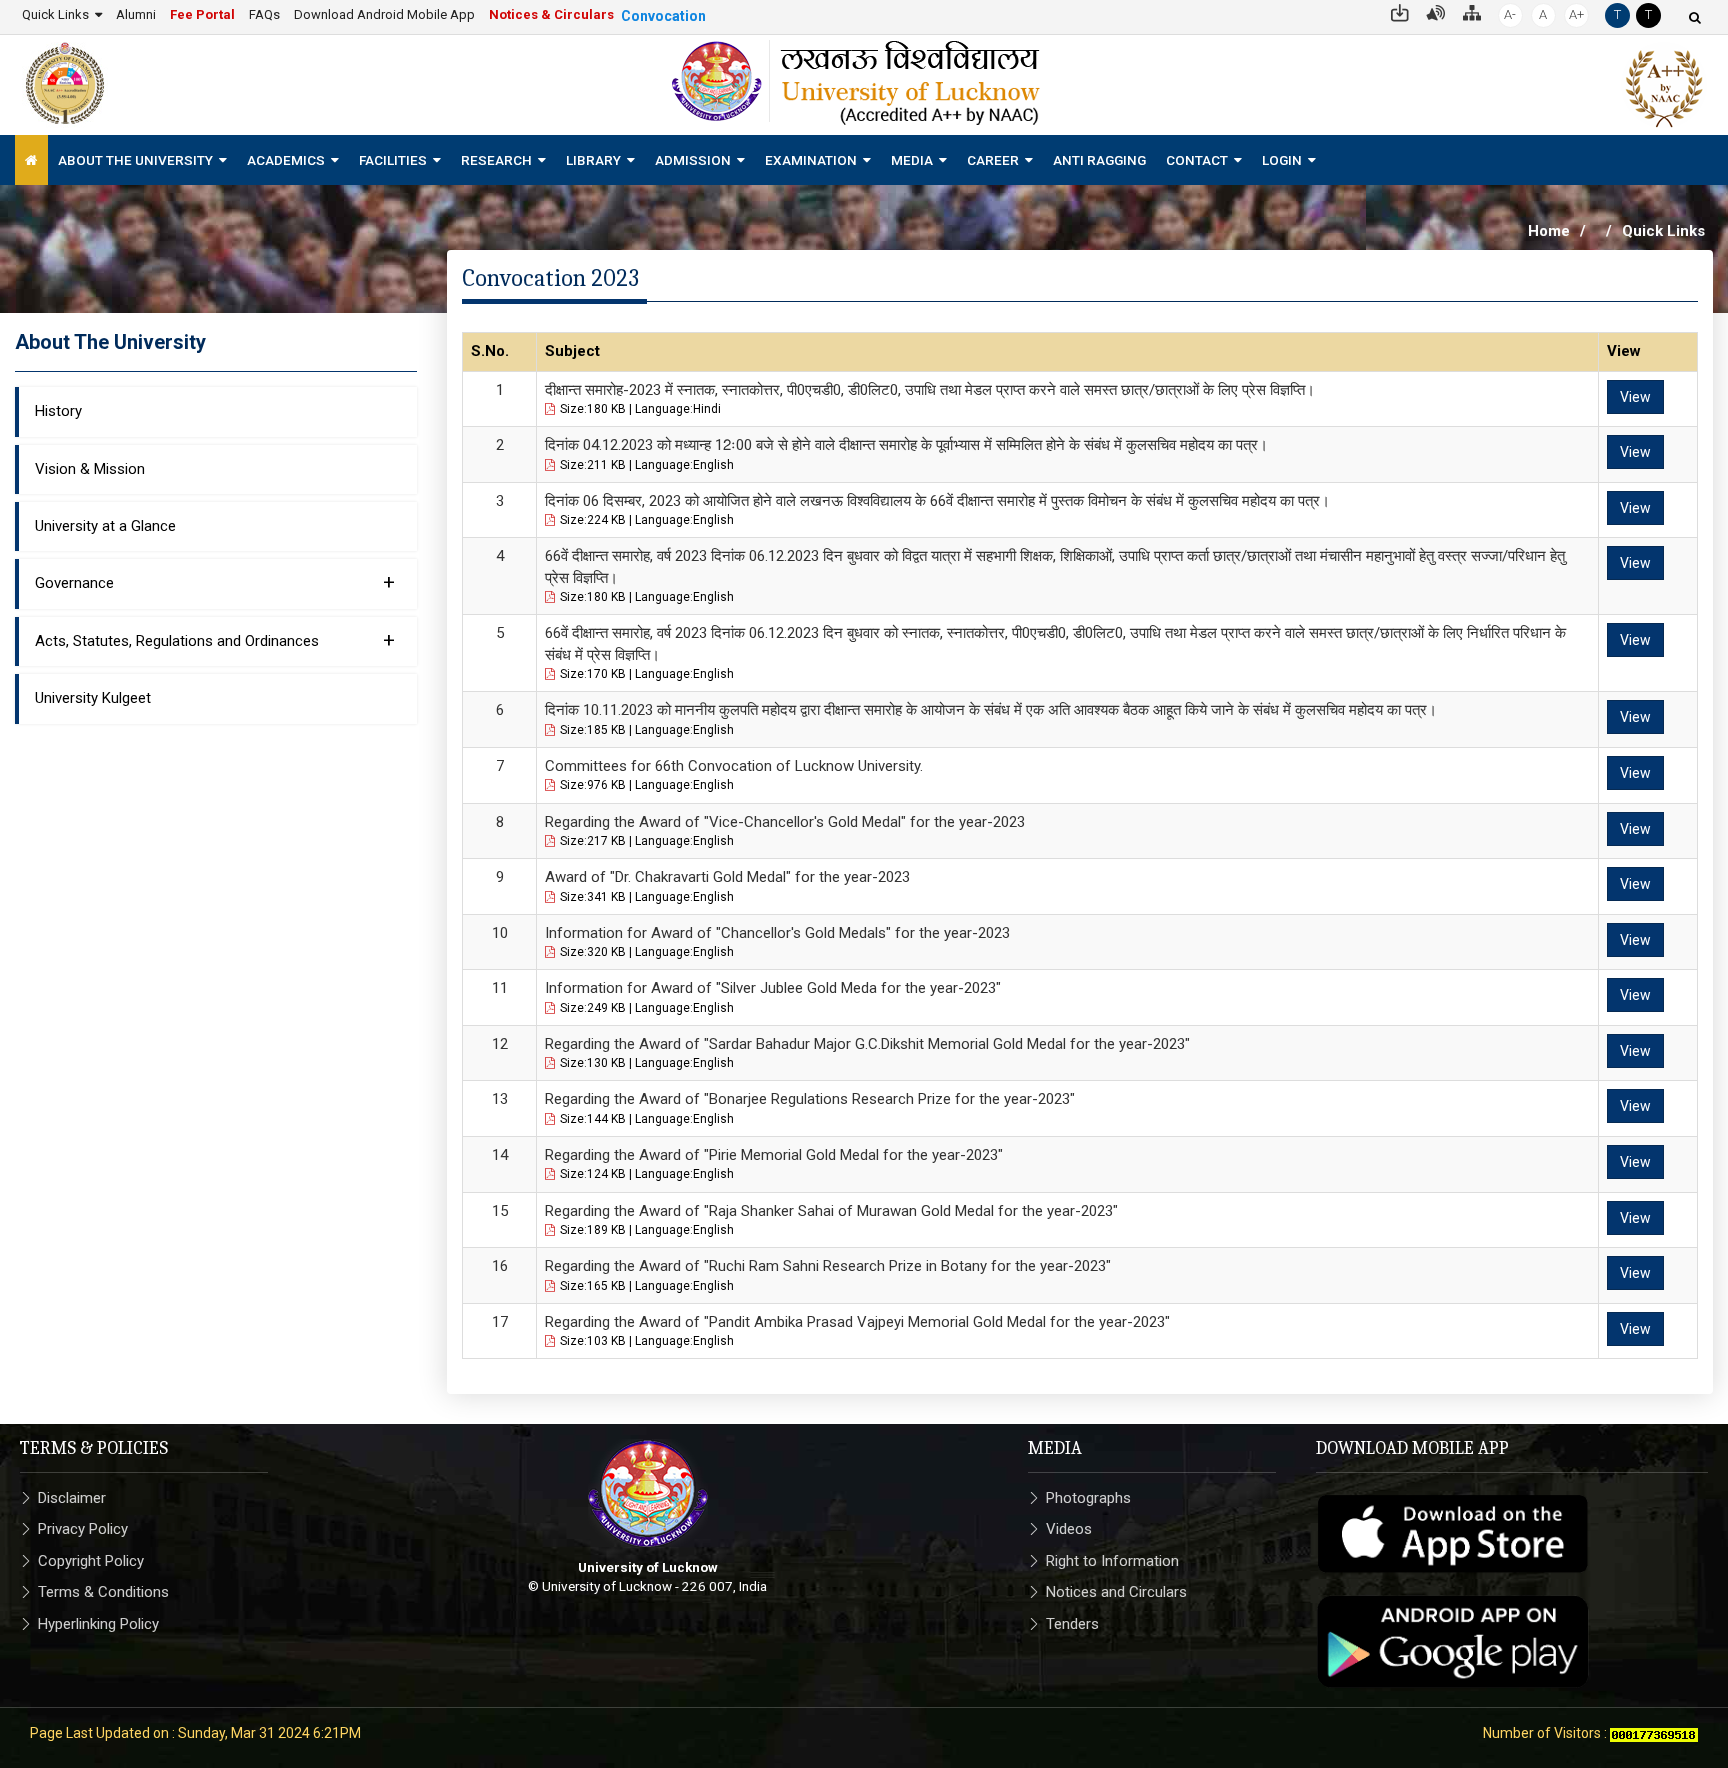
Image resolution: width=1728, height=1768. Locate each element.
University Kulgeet (93, 698)
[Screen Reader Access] (1436, 11)
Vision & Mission (90, 469)
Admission (693, 160)
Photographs (1088, 1498)
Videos (1069, 1529)
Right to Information (1112, 1561)
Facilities (393, 160)
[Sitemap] (1472, 11)
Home (1549, 231)
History (58, 411)
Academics (286, 160)
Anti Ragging (1099, 160)
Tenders (1072, 1624)
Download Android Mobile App (384, 14)
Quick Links (55, 14)
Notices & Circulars (551, 14)
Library (593, 160)
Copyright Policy (91, 1561)
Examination (811, 160)
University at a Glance (105, 526)
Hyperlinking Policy (98, 1624)
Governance (215, 582)
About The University (135, 160)
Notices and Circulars (1116, 1592)
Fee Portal (202, 14)
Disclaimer (72, 1498)
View (1635, 397)
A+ (1576, 14)
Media (912, 160)
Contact (1197, 160)
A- (1510, 14)
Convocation (663, 16)
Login (1282, 160)
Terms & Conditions (103, 1592)
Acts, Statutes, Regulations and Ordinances (215, 640)
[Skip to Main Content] (1400, 11)
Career (993, 160)
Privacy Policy (83, 1529)
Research (496, 160)
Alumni (136, 14)
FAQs (264, 14)
